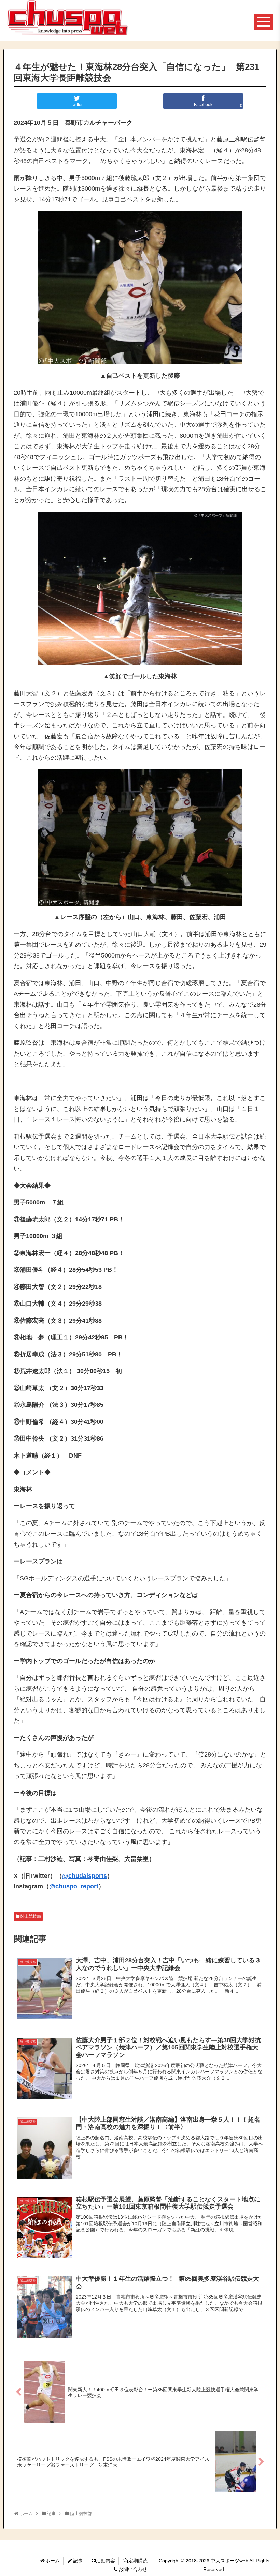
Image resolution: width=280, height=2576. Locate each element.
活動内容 (106, 2561)
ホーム (53, 2561)
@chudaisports (85, 1876)
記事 (78, 2561)
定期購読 (138, 2561)
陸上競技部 (31, 1916)
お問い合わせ (133, 2569)
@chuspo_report (74, 1886)
